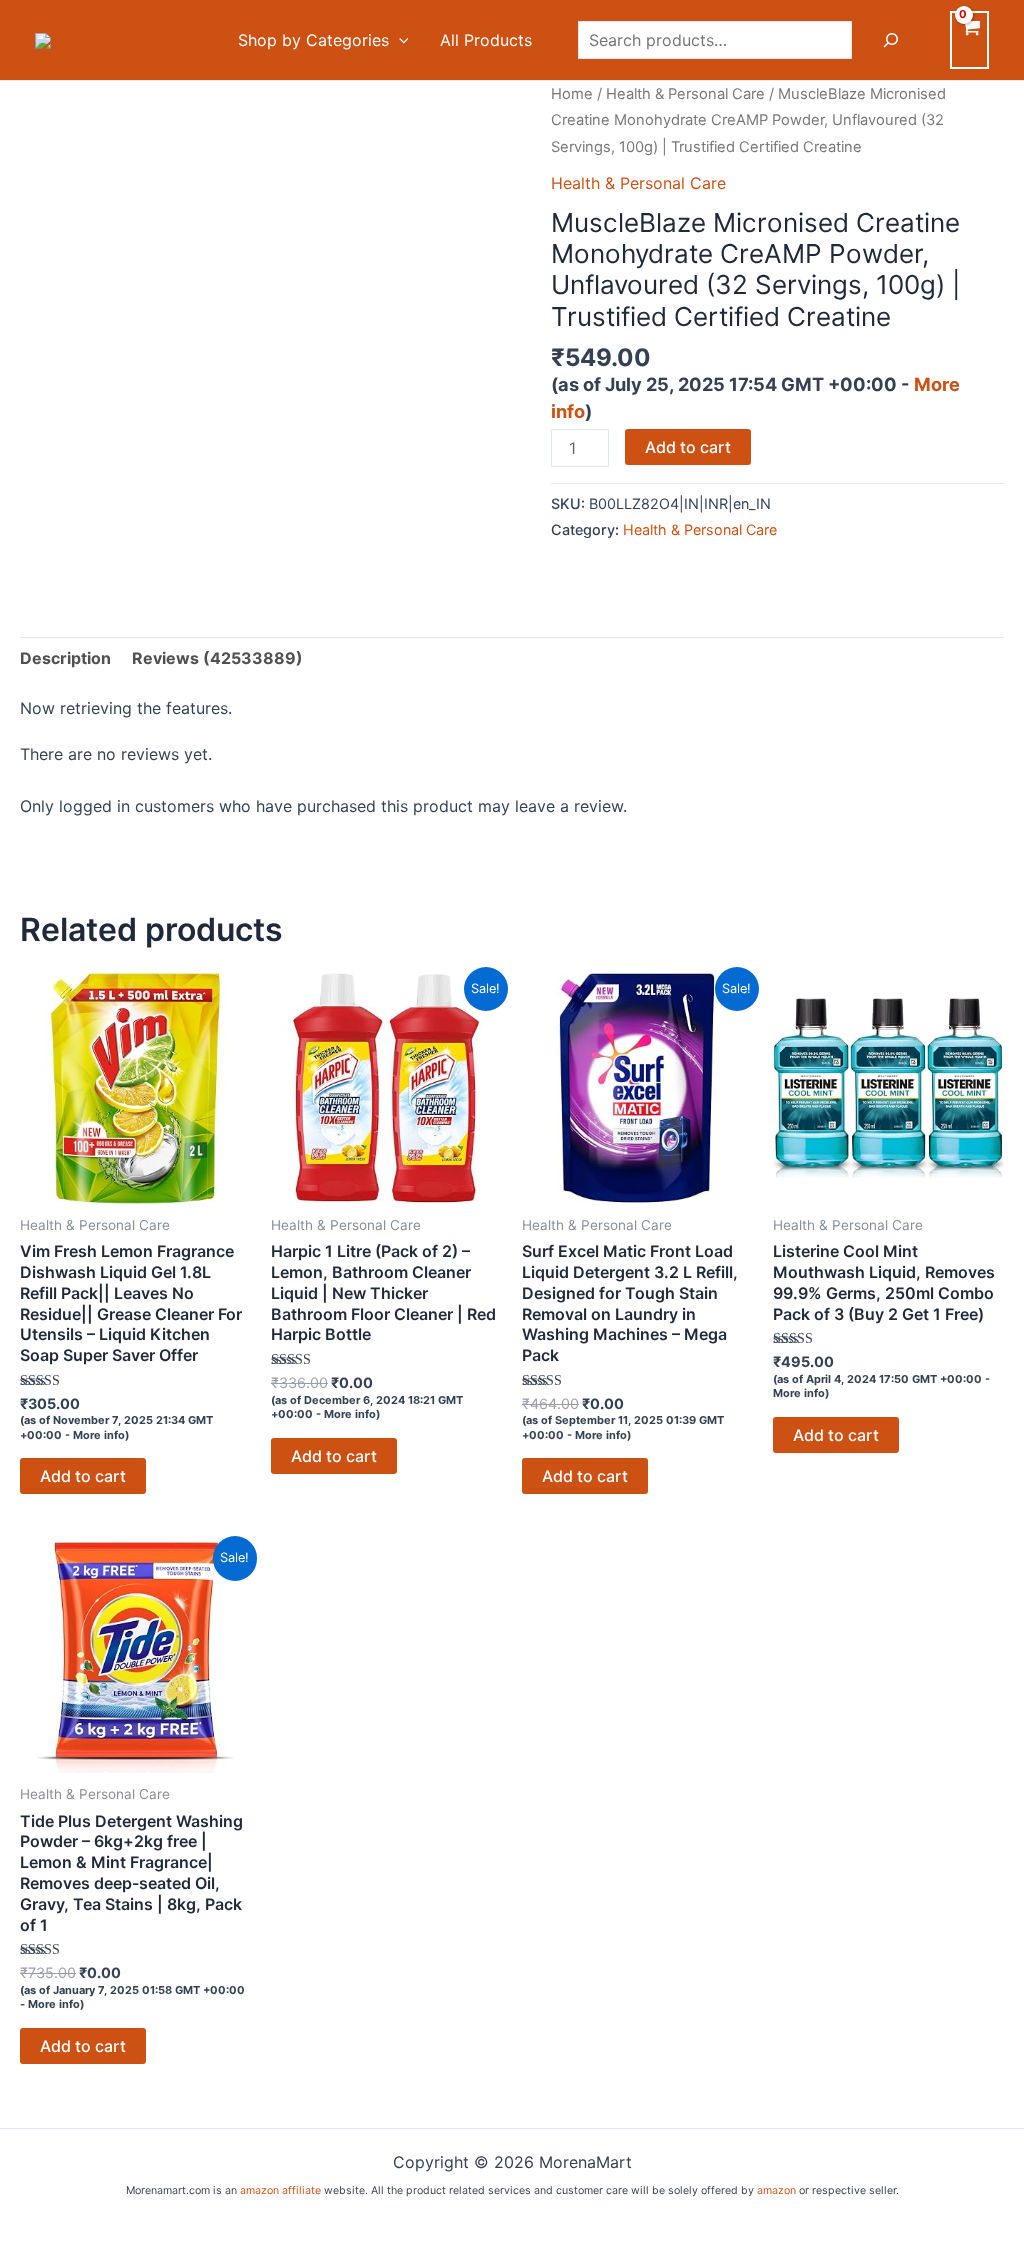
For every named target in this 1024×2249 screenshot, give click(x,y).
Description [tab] (65, 658)
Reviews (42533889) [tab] (217, 658)
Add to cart (688, 447)
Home (572, 94)
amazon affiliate (280, 2190)
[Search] (891, 40)
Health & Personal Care (685, 94)
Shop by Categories (313, 40)
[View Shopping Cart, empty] (969, 40)
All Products (486, 40)
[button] (399, 40)
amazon (776, 2190)
